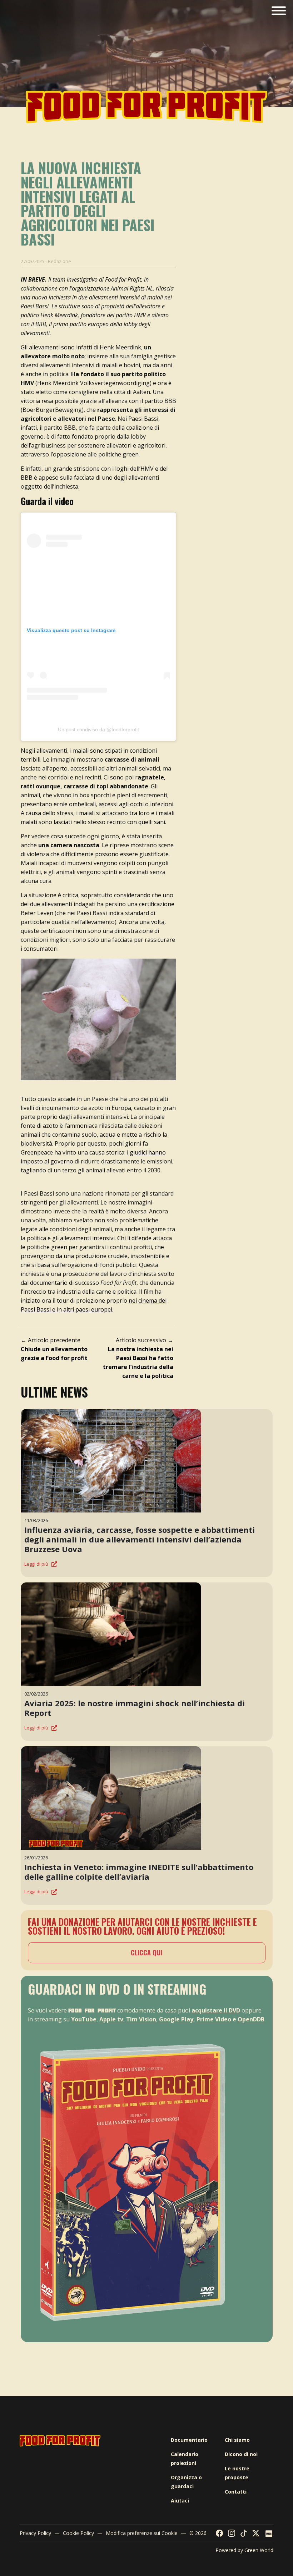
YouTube (84, 2019)
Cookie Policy (78, 2533)
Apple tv (111, 2019)
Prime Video (214, 2019)
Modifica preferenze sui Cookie (142, 2533)
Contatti (236, 2492)
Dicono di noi (241, 2454)
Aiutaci (180, 2501)
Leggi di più (36, 1564)
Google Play (176, 2019)
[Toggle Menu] (279, 11)
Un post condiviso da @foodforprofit (98, 729)
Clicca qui (146, 1953)
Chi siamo (237, 2440)
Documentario (189, 2440)
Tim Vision (141, 2019)
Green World (259, 2550)
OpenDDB (251, 2019)
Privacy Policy (35, 2533)
